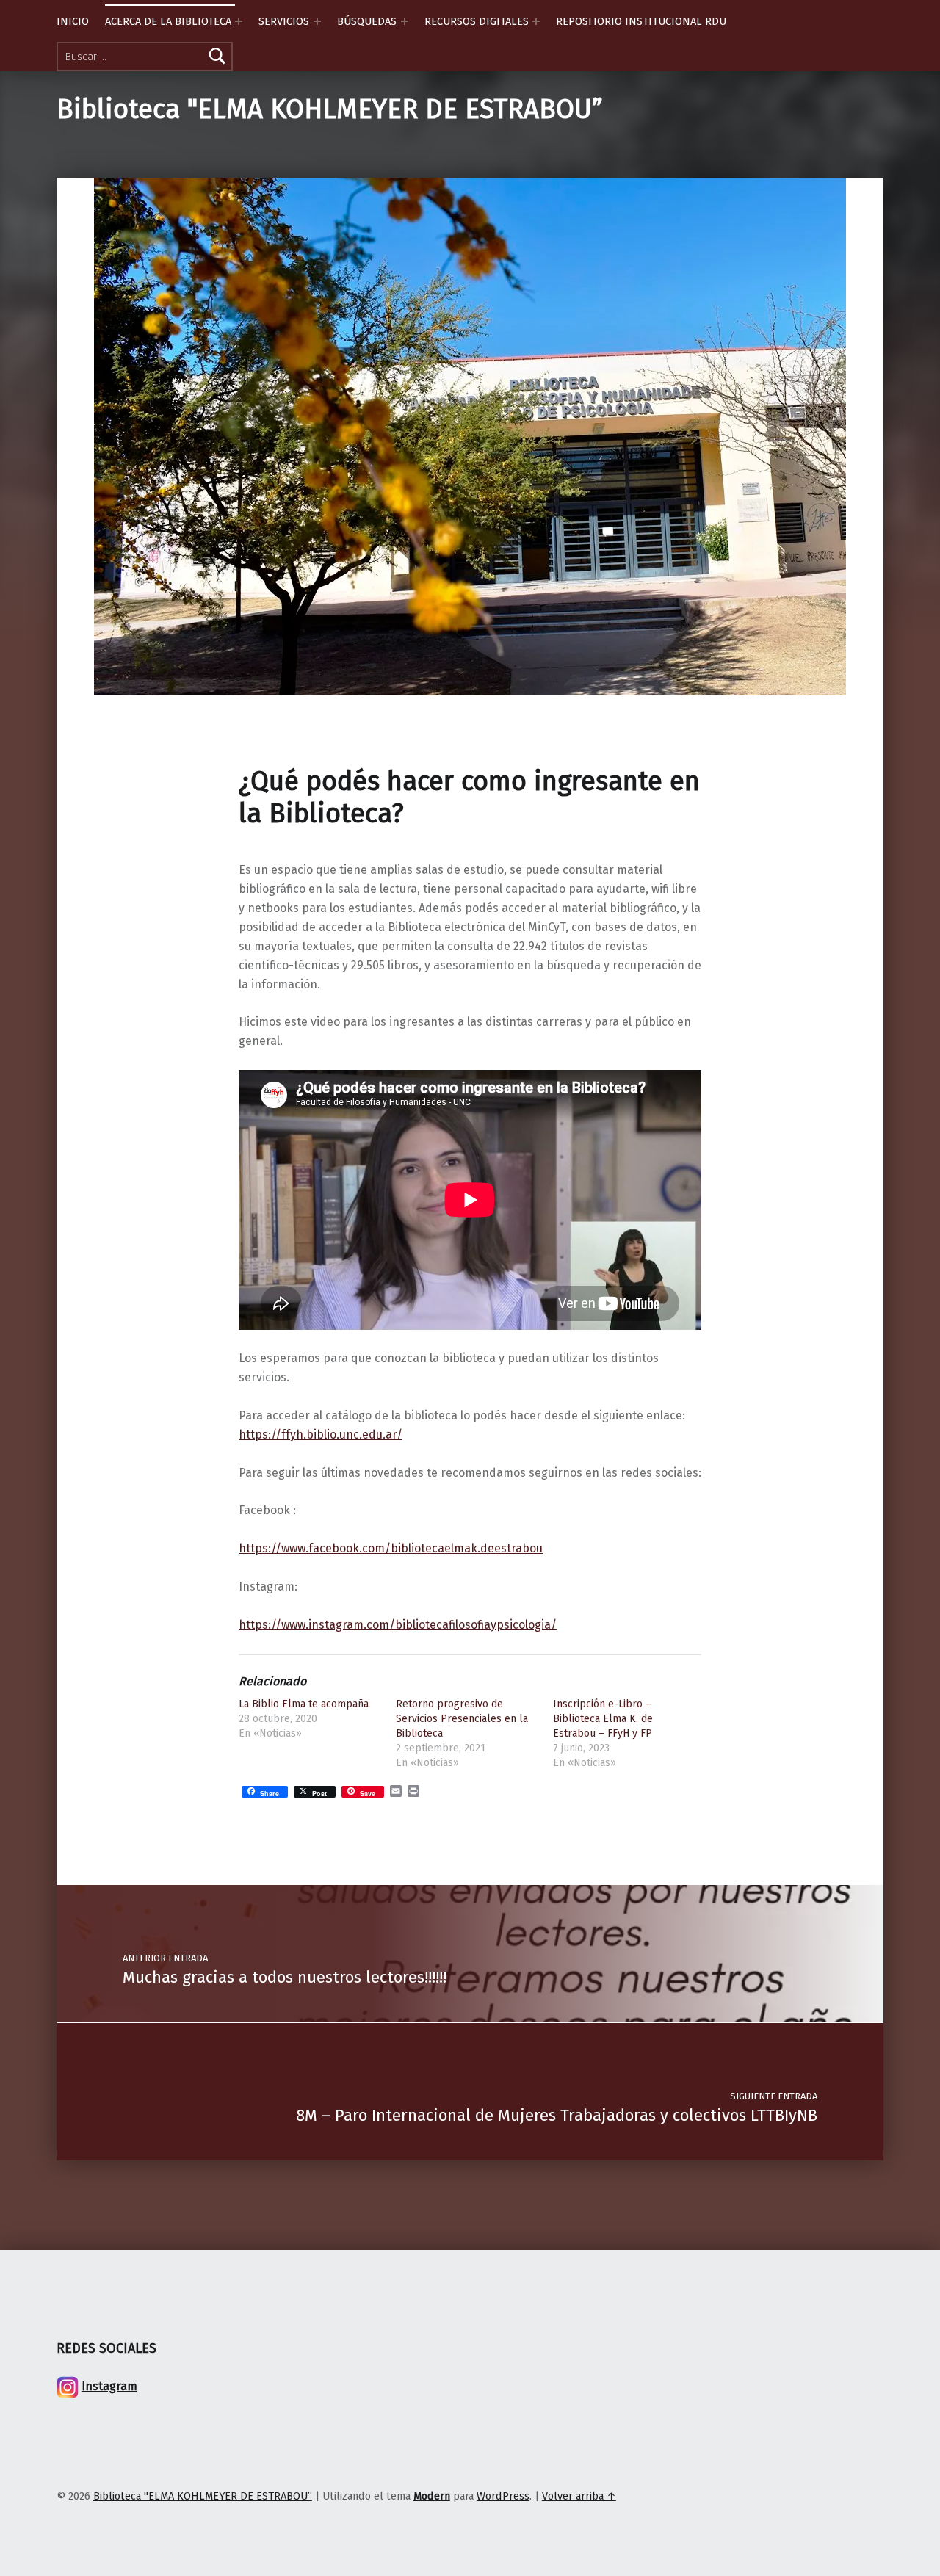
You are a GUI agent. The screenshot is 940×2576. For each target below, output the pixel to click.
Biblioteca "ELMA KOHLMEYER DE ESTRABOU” (330, 109)
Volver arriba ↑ (579, 2496)
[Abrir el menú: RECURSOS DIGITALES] (536, 21)
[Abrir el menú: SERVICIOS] (317, 21)
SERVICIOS (284, 21)
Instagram (109, 2386)
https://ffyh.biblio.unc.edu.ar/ (321, 1434)
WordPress (503, 2496)
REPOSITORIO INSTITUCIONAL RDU (641, 21)
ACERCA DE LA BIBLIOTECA (168, 21)
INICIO (73, 21)
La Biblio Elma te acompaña (304, 1704)
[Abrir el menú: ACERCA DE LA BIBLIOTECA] (239, 21)
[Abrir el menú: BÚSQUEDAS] (405, 21)
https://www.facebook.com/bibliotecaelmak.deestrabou (391, 1548)
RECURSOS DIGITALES (477, 21)
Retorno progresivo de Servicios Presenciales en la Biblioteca (462, 1719)
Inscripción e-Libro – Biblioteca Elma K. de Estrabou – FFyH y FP (603, 1719)
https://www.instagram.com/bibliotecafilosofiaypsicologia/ (398, 1625)
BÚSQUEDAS (367, 21)
